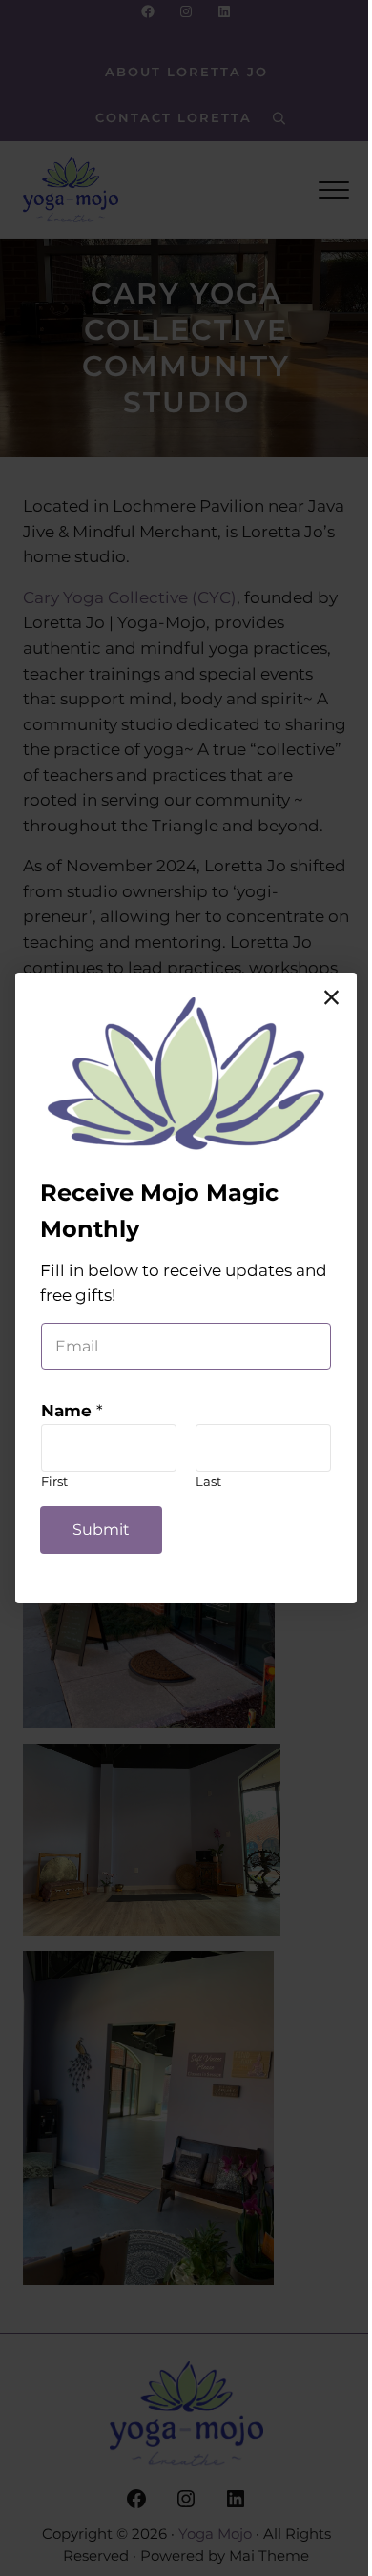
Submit (101, 1529)
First (54, 1481)
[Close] (332, 997)
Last (208, 1481)
